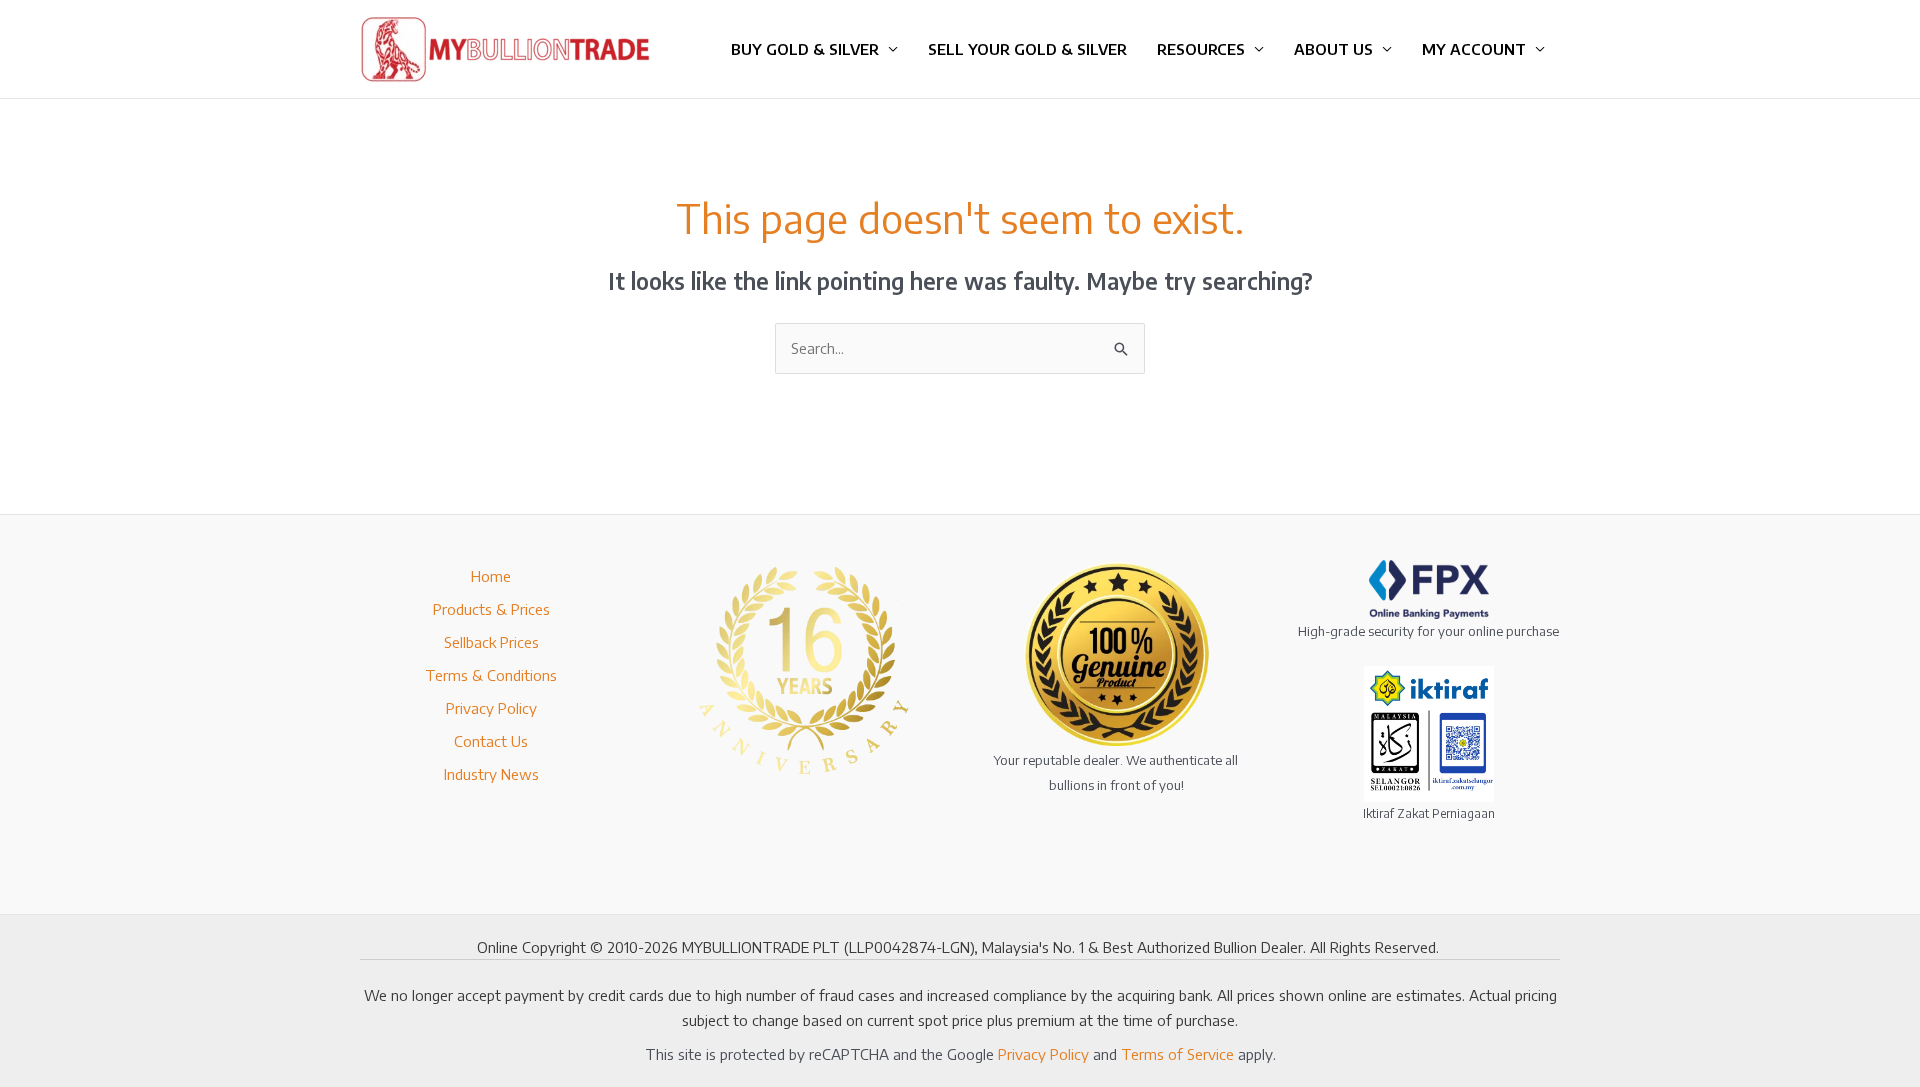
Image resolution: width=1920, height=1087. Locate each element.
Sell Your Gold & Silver (1027, 49)
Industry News (491, 774)
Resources (1201, 49)
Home (491, 576)
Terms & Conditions (491, 675)
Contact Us (491, 741)
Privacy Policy (491, 708)
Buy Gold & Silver (805, 49)
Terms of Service (1177, 1054)
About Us (1333, 49)
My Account (1474, 49)
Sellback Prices (491, 642)
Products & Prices (491, 609)
